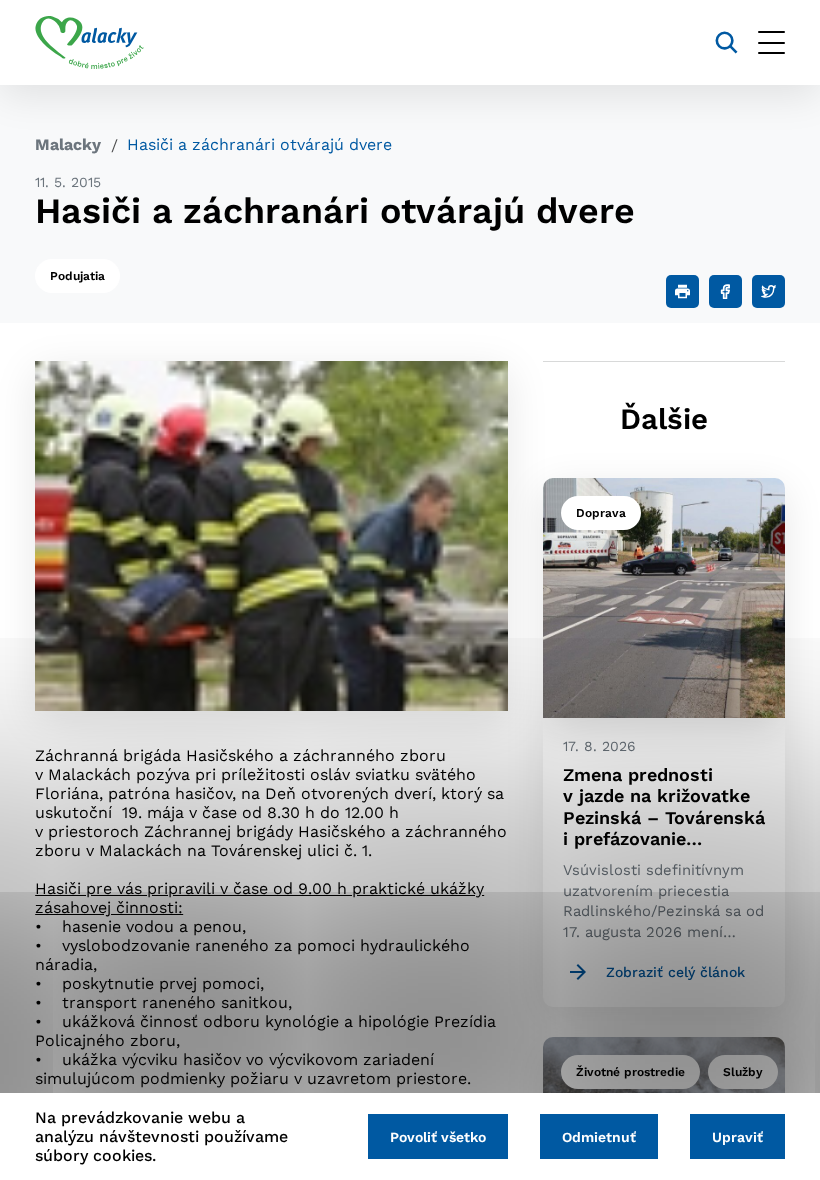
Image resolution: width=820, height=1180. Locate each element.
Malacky (68, 144)
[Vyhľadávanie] (726, 42)
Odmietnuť (599, 1137)
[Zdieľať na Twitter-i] (768, 291)
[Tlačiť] (682, 291)
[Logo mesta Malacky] (89, 43)
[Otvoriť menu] (771, 42)
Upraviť (737, 1137)
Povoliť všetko (438, 1137)
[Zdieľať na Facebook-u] (725, 291)
